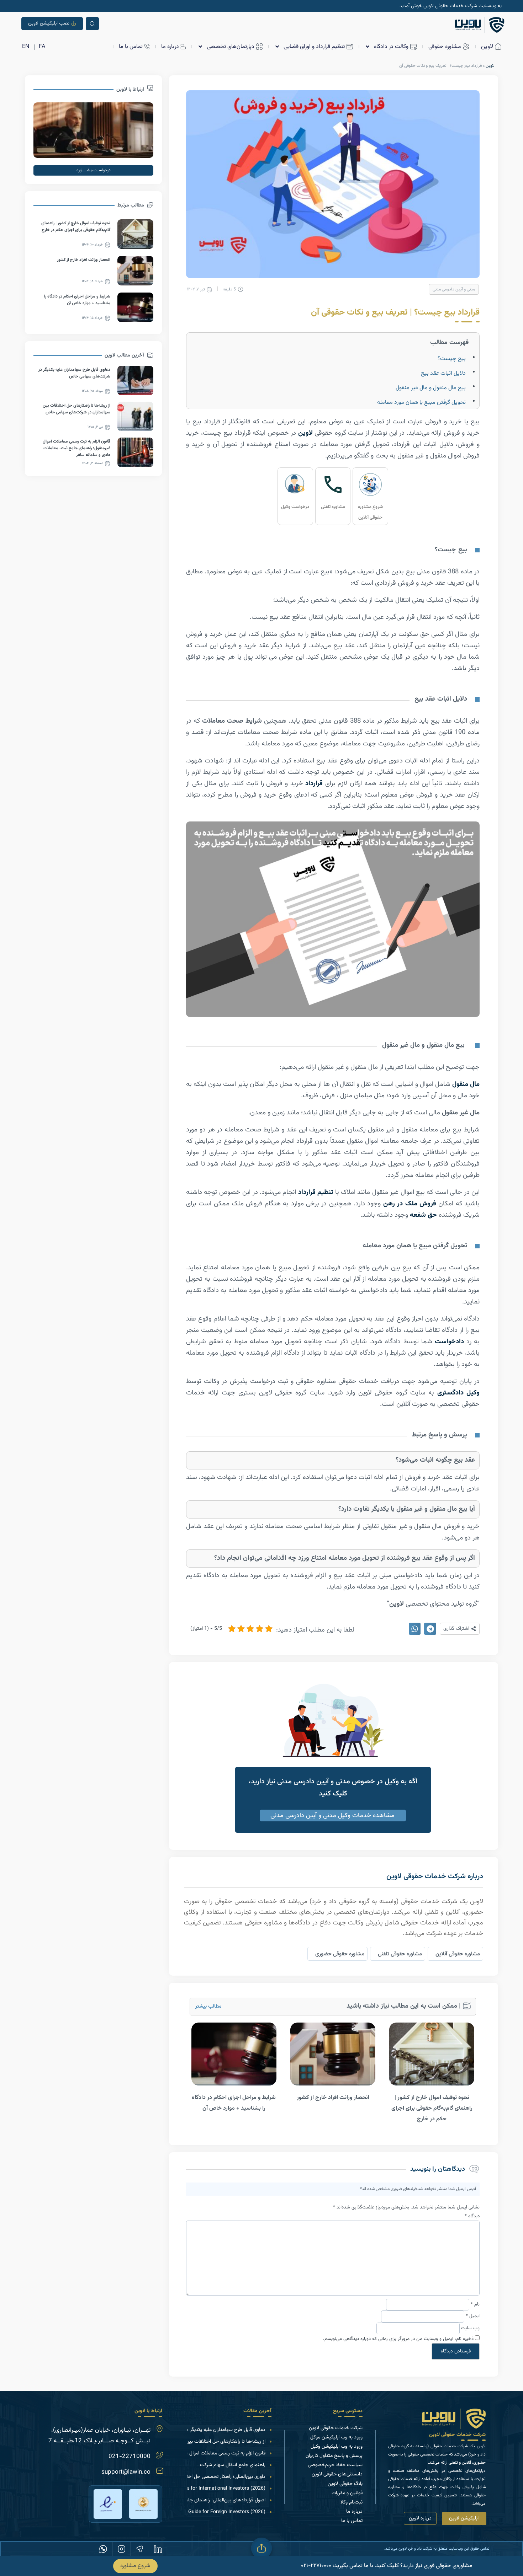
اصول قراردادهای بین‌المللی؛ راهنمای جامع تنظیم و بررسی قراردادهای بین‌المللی (188, 2500)
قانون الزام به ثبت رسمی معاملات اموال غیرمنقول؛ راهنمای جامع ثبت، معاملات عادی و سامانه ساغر (76, 448)
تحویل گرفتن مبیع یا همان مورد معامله (421, 403)
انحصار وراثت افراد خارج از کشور (333, 2098)
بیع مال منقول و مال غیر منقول (431, 388)
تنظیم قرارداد (316, 1192)
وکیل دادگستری (458, 1393)
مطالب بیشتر (208, 2007)
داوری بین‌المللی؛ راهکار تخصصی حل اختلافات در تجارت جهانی (204, 2477)
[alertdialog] (261, 2566)
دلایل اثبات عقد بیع (443, 373)
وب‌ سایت (470, 2328)
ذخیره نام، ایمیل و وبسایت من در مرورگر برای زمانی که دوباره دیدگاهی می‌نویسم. (398, 2339)
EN (26, 47)
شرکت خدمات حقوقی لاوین (457, 2435)
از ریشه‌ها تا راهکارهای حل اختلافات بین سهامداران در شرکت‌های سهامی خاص (187, 2442)
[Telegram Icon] (140, 2549)
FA (42, 47)
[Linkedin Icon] (158, 2549)
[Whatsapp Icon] (103, 2549)
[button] (460, 1629)
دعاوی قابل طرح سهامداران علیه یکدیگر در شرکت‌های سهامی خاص (200, 2430)
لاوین (490, 66)
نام (475, 2304)
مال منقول (466, 1084)
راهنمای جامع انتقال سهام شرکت (233, 2465)
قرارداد (314, 784)
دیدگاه (472, 2216)
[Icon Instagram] (121, 2549)
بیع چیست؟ (452, 359)
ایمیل (473, 2316)
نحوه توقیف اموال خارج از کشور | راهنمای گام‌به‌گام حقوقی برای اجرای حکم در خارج (432, 2108)
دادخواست (448, 1342)
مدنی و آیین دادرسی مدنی (454, 290)
